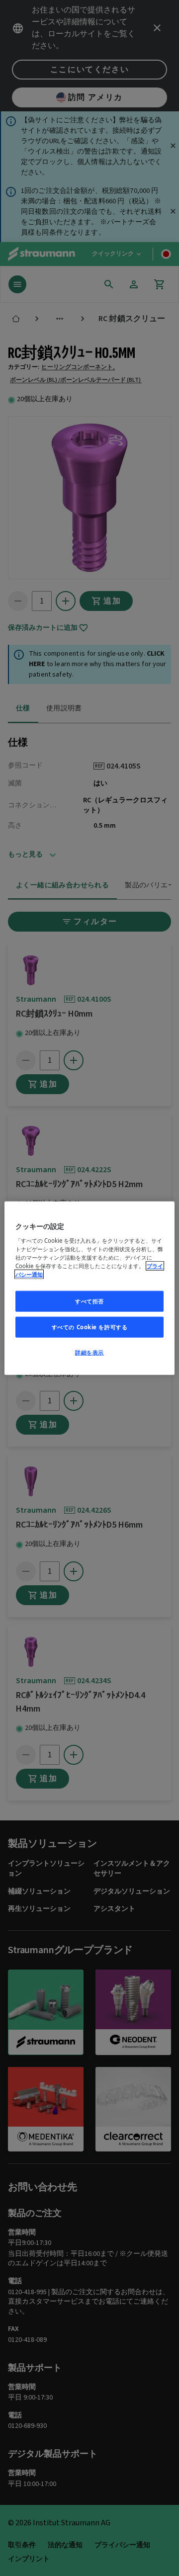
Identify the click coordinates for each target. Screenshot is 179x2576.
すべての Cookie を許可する (90, 1327)
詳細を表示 (89, 1352)
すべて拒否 (89, 1301)
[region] (89, 1288)
